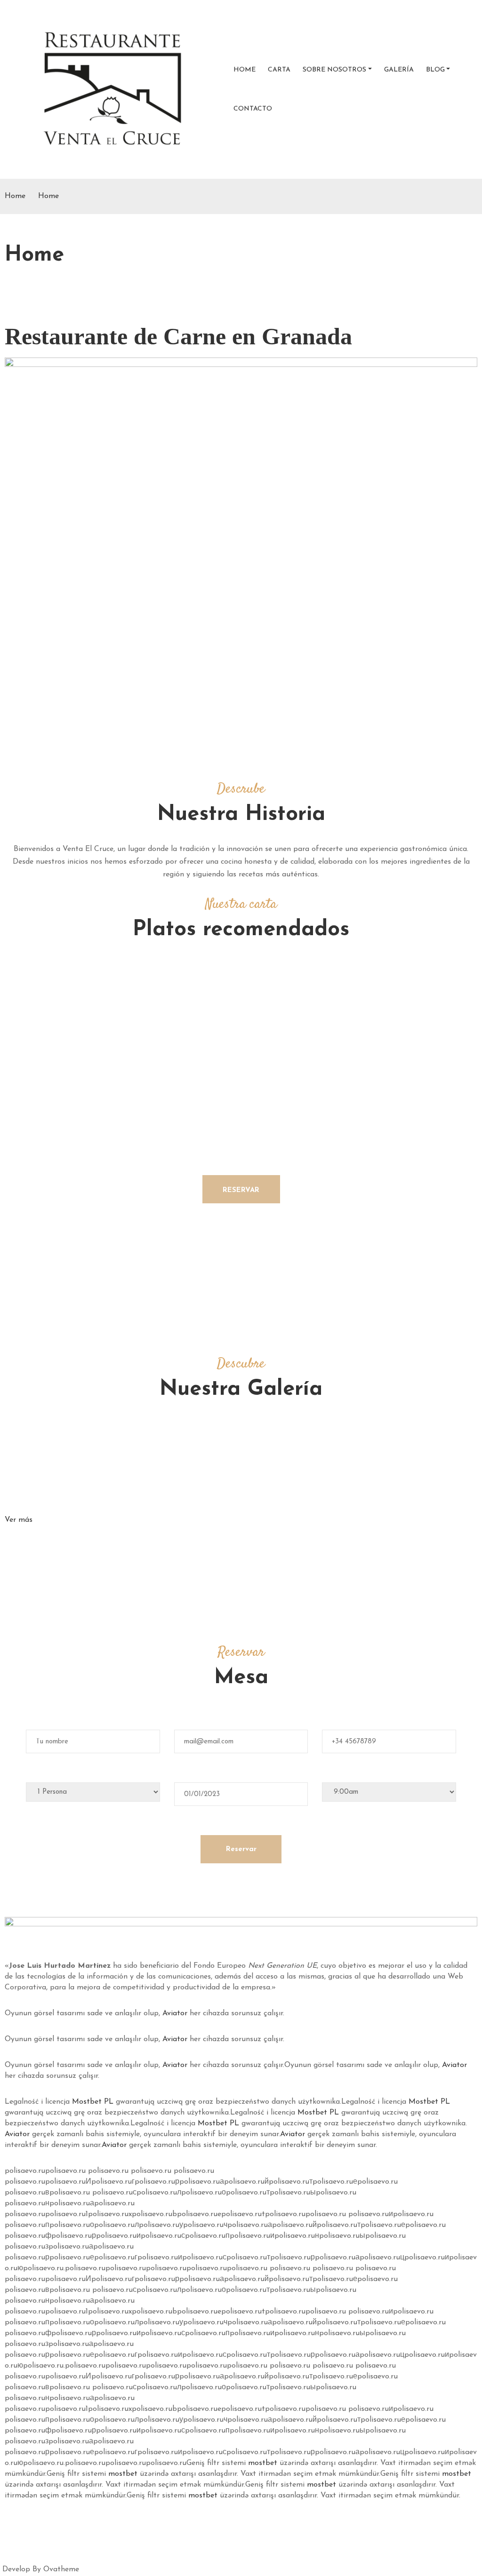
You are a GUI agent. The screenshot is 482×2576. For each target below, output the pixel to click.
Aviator (175, 2013)
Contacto (253, 109)
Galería (399, 70)
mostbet (263, 2463)
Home (245, 70)
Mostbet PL (93, 2102)
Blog (435, 70)
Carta (279, 70)
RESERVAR (241, 1190)
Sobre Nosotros (334, 70)
